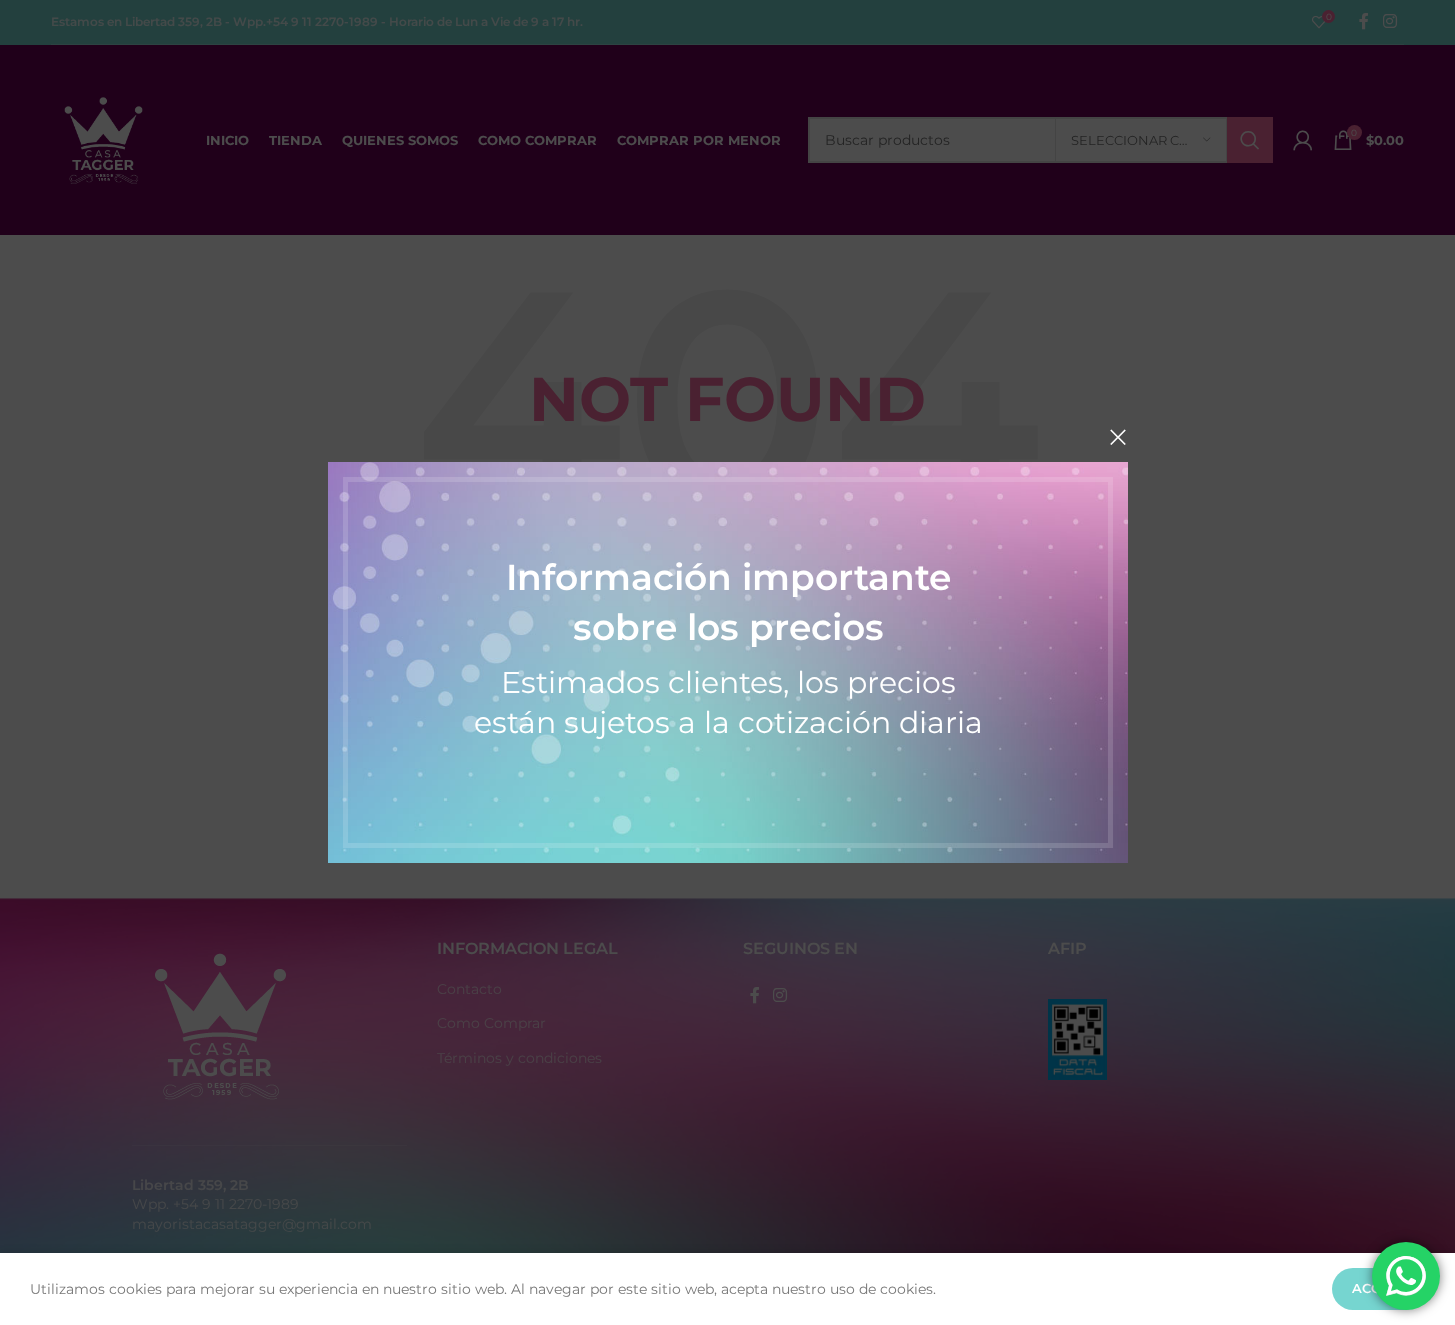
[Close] (1118, 437)
